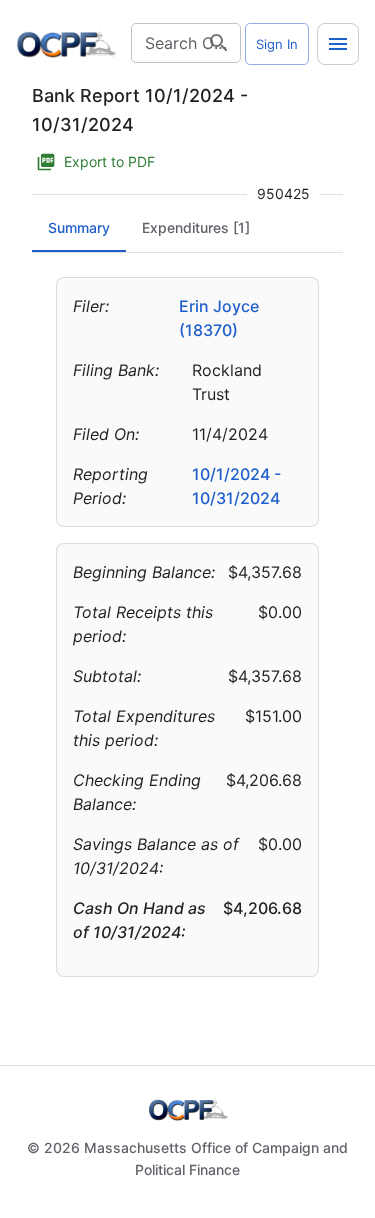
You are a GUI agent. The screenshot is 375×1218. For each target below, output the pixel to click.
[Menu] (338, 44)
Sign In (277, 44)
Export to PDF (109, 161)
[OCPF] (66, 44)
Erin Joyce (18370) (219, 318)
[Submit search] (219, 43)
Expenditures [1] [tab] (196, 227)
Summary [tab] (79, 227)
